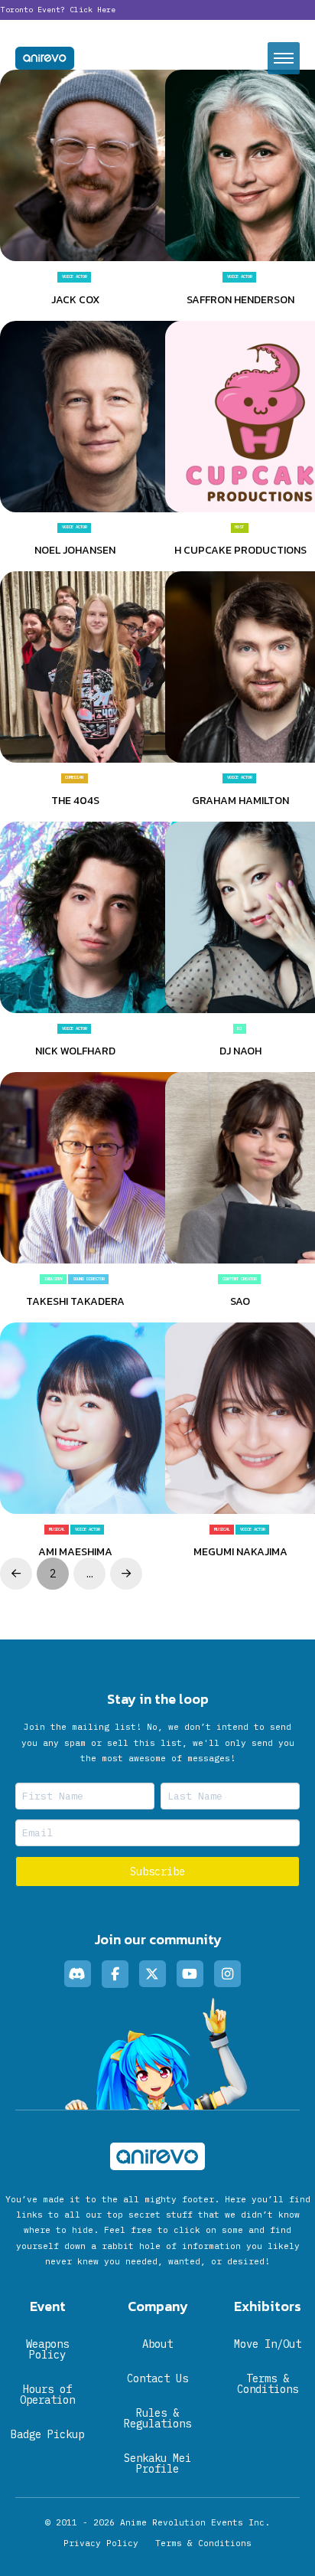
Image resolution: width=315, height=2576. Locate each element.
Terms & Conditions (203, 2543)
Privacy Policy (101, 2543)
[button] (284, 58)
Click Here (93, 10)
